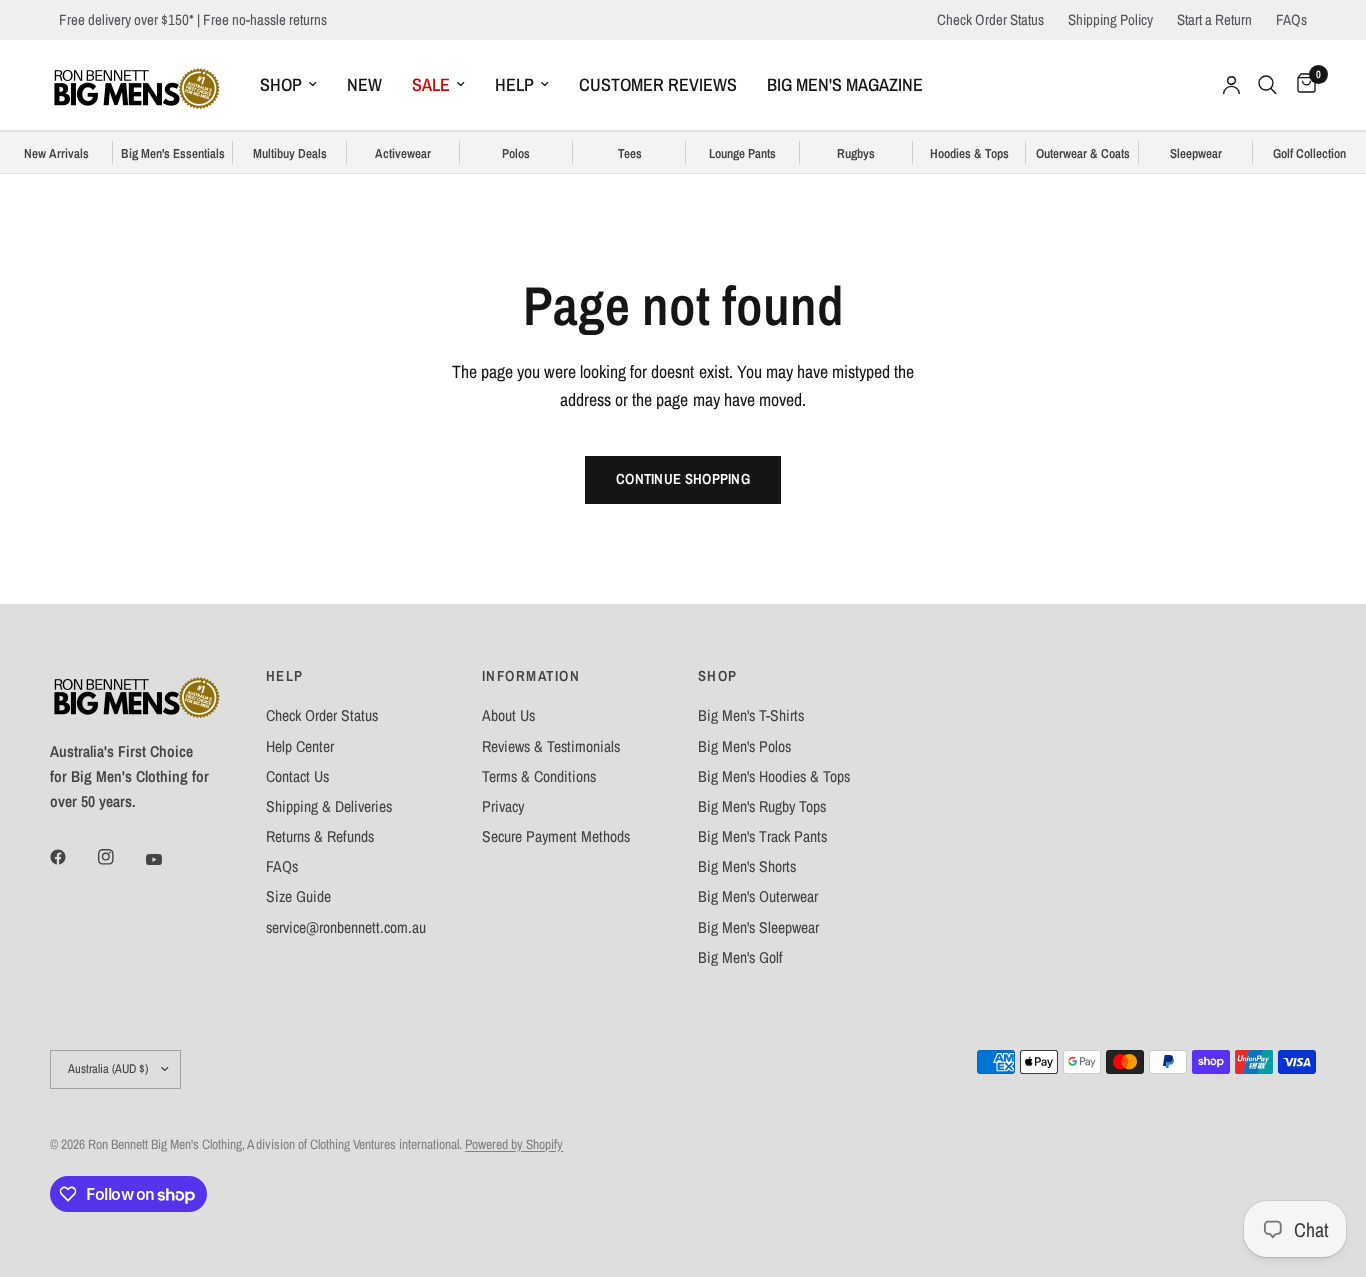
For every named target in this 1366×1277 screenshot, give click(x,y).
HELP (514, 84)
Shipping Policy (1110, 19)
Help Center (300, 746)
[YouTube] (168, 860)
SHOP (281, 84)
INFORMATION (531, 676)
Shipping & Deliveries (329, 806)
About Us (508, 715)
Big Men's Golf (740, 957)
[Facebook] (72, 857)
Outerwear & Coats (1083, 154)
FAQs (1291, 19)
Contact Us (297, 776)
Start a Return (1214, 19)
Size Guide (298, 896)
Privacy (503, 806)
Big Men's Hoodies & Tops (774, 776)
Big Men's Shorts (747, 866)
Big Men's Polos (744, 746)
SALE (431, 84)
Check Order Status (990, 19)
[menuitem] (288, 85)
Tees (630, 154)
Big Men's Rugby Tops (762, 806)
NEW (364, 84)
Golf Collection (1309, 154)
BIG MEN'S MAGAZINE (845, 84)
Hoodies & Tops (969, 154)
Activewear (403, 154)
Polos (516, 154)
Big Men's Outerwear (758, 896)
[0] (1301, 85)
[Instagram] (120, 857)
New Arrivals (56, 154)
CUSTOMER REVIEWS (658, 84)
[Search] (1267, 85)
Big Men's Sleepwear (758, 927)
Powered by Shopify (514, 1144)
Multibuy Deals (290, 154)
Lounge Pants (742, 154)
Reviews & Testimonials (551, 746)
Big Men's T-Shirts (751, 715)
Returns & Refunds (320, 836)
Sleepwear (1196, 154)
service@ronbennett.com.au (346, 927)
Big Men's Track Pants (762, 836)
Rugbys (856, 154)
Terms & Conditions (539, 776)
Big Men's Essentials (173, 154)
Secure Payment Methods (556, 836)
